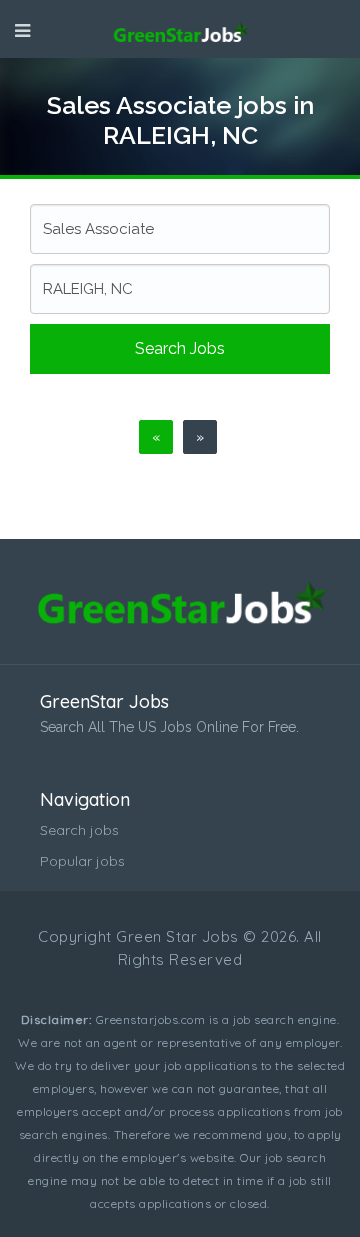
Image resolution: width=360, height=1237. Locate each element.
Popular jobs (82, 861)
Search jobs (180, 348)
